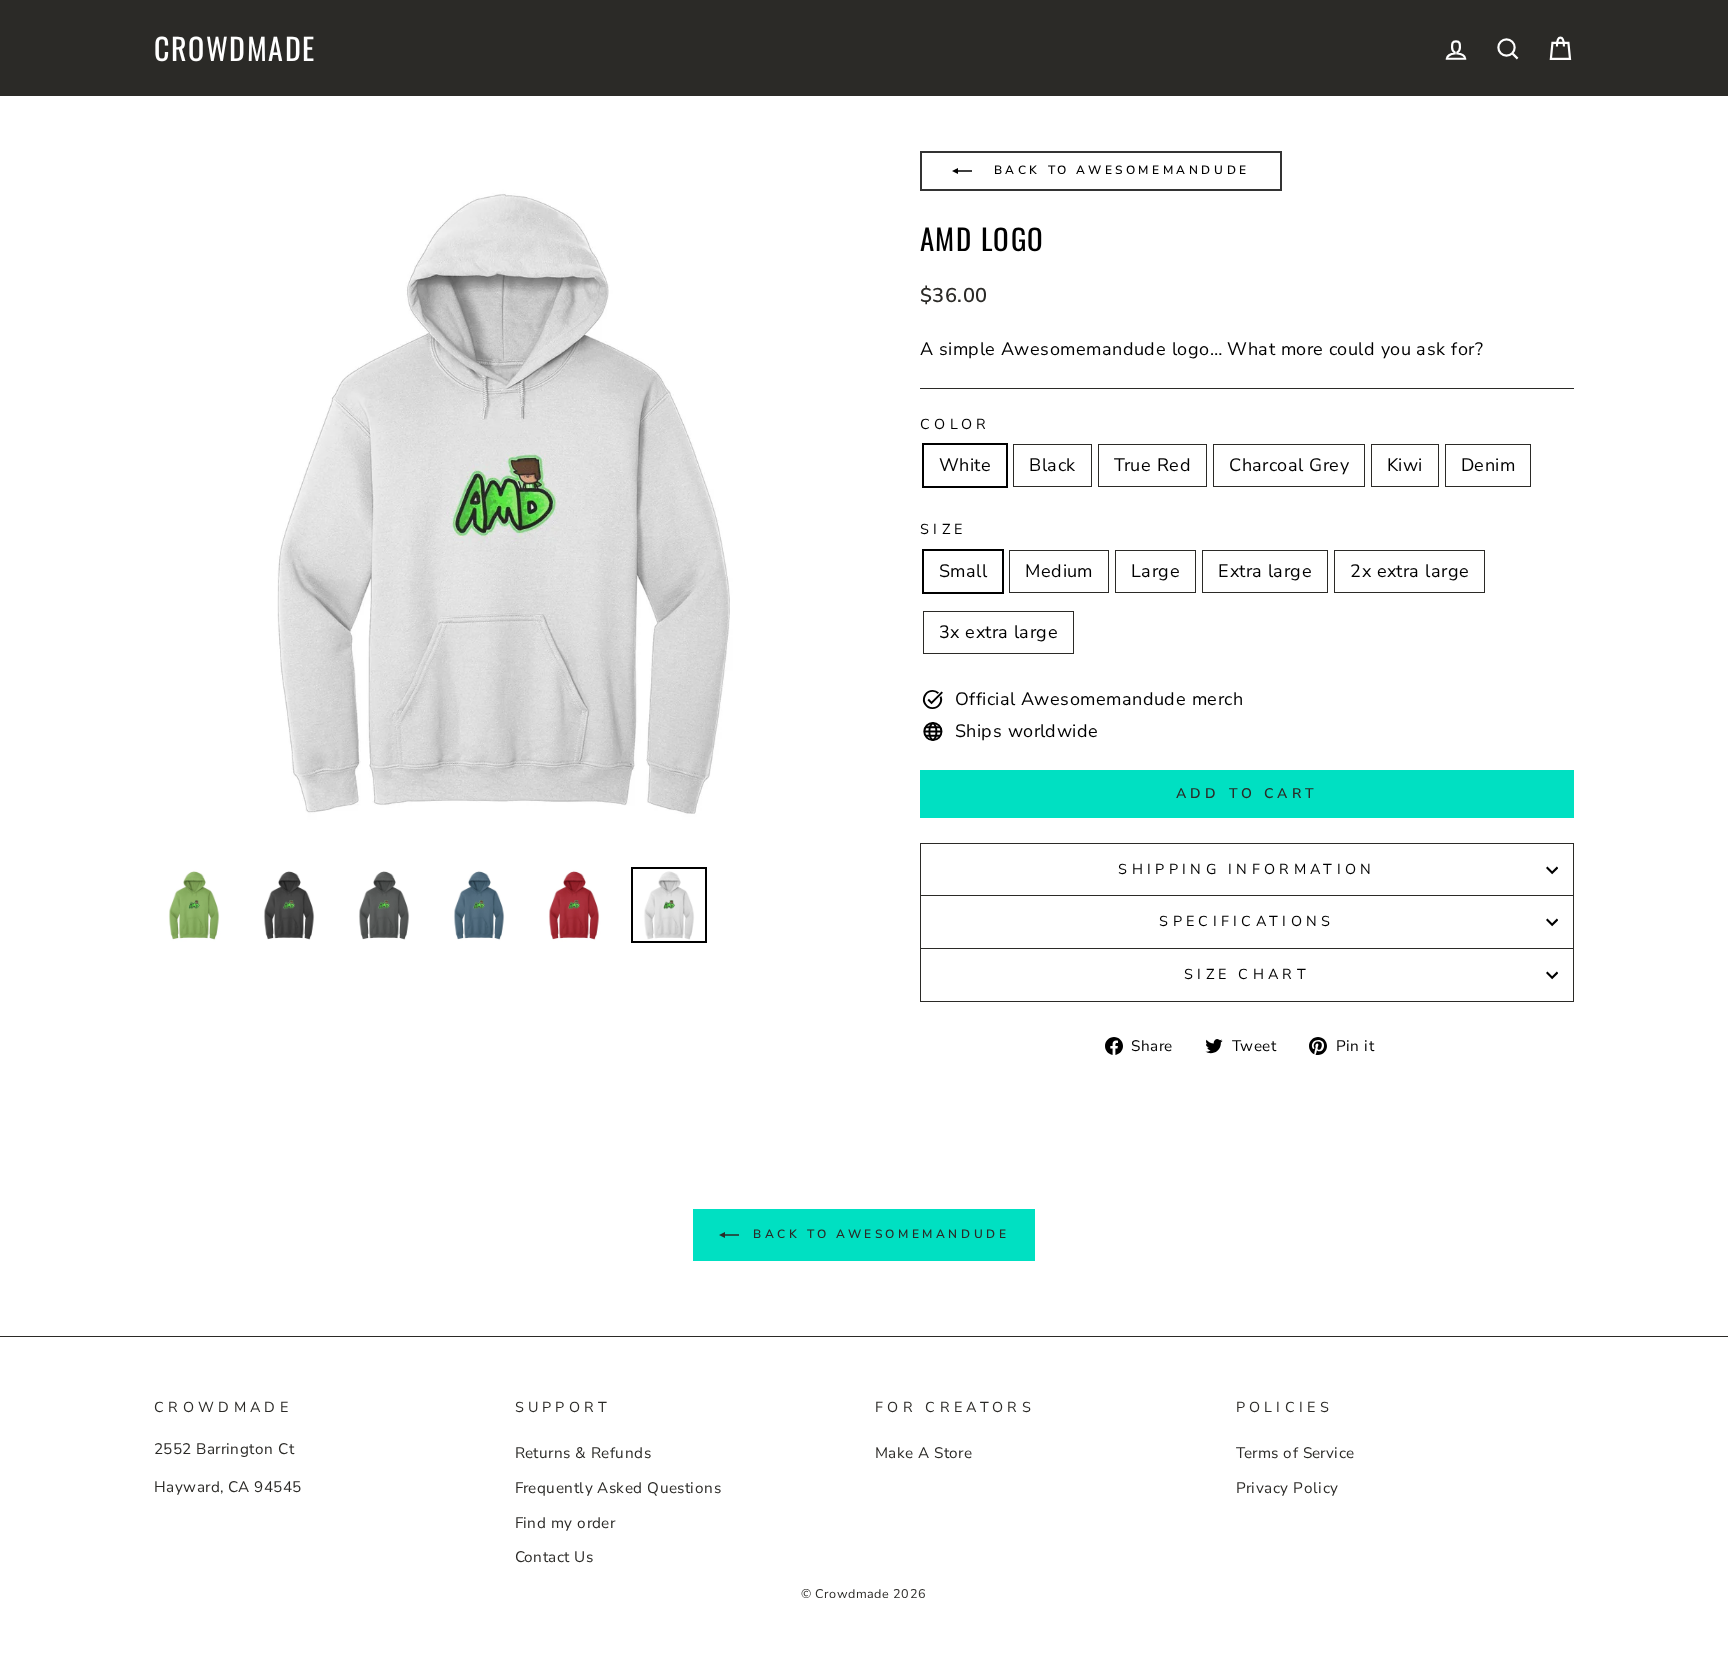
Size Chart (1247, 974)
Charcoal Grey (1289, 465)
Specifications (1246, 921)
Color (955, 424)
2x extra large (1409, 571)
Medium (1059, 571)
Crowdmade (235, 48)
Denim (1488, 465)
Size (943, 529)
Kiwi (1405, 465)
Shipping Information (1246, 869)
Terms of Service (1295, 1453)
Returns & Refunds (583, 1453)
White (965, 465)
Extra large (1265, 571)
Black (1052, 465)
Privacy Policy (1287, 1488)
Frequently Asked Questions (618, 1488)
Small (963, 571)
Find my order (565, 1523)
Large (1155, 571)
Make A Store (923, 1453)
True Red (1153, 465)
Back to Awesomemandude (1118, 170)
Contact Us (554, 1557)
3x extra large (998, 632)
